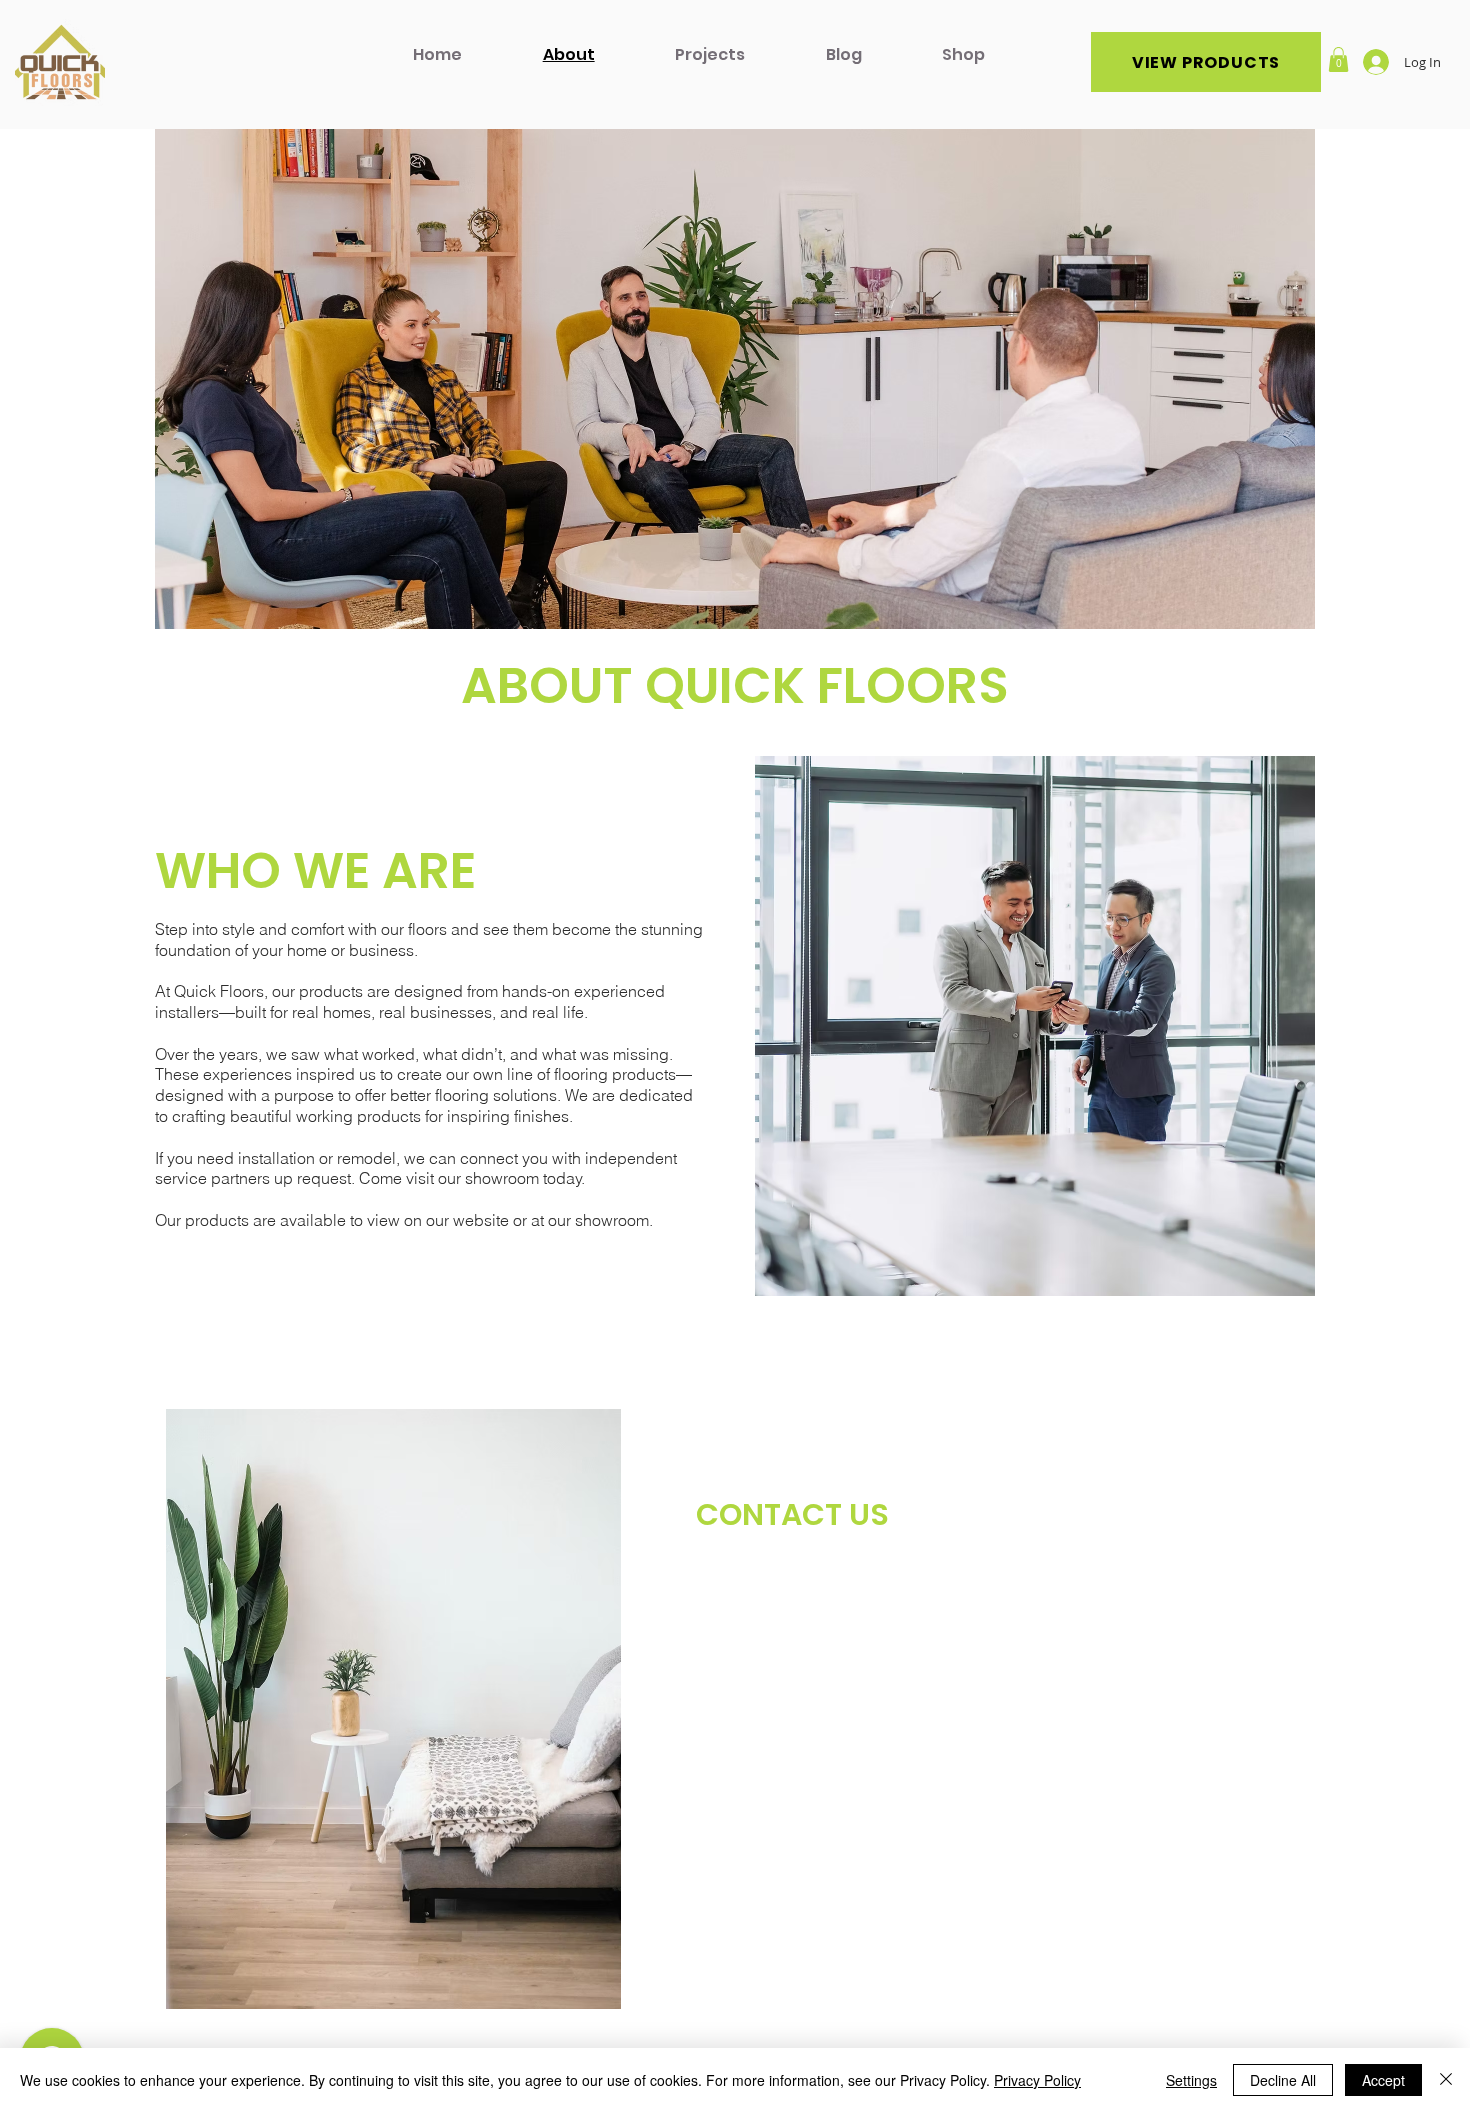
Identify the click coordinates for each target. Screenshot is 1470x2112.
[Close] (1446, 2080)
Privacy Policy (1037, 2080)
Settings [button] (1191, 2080)
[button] (1338, 59)
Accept (1383, 2080)
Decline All (1283, 2080)
